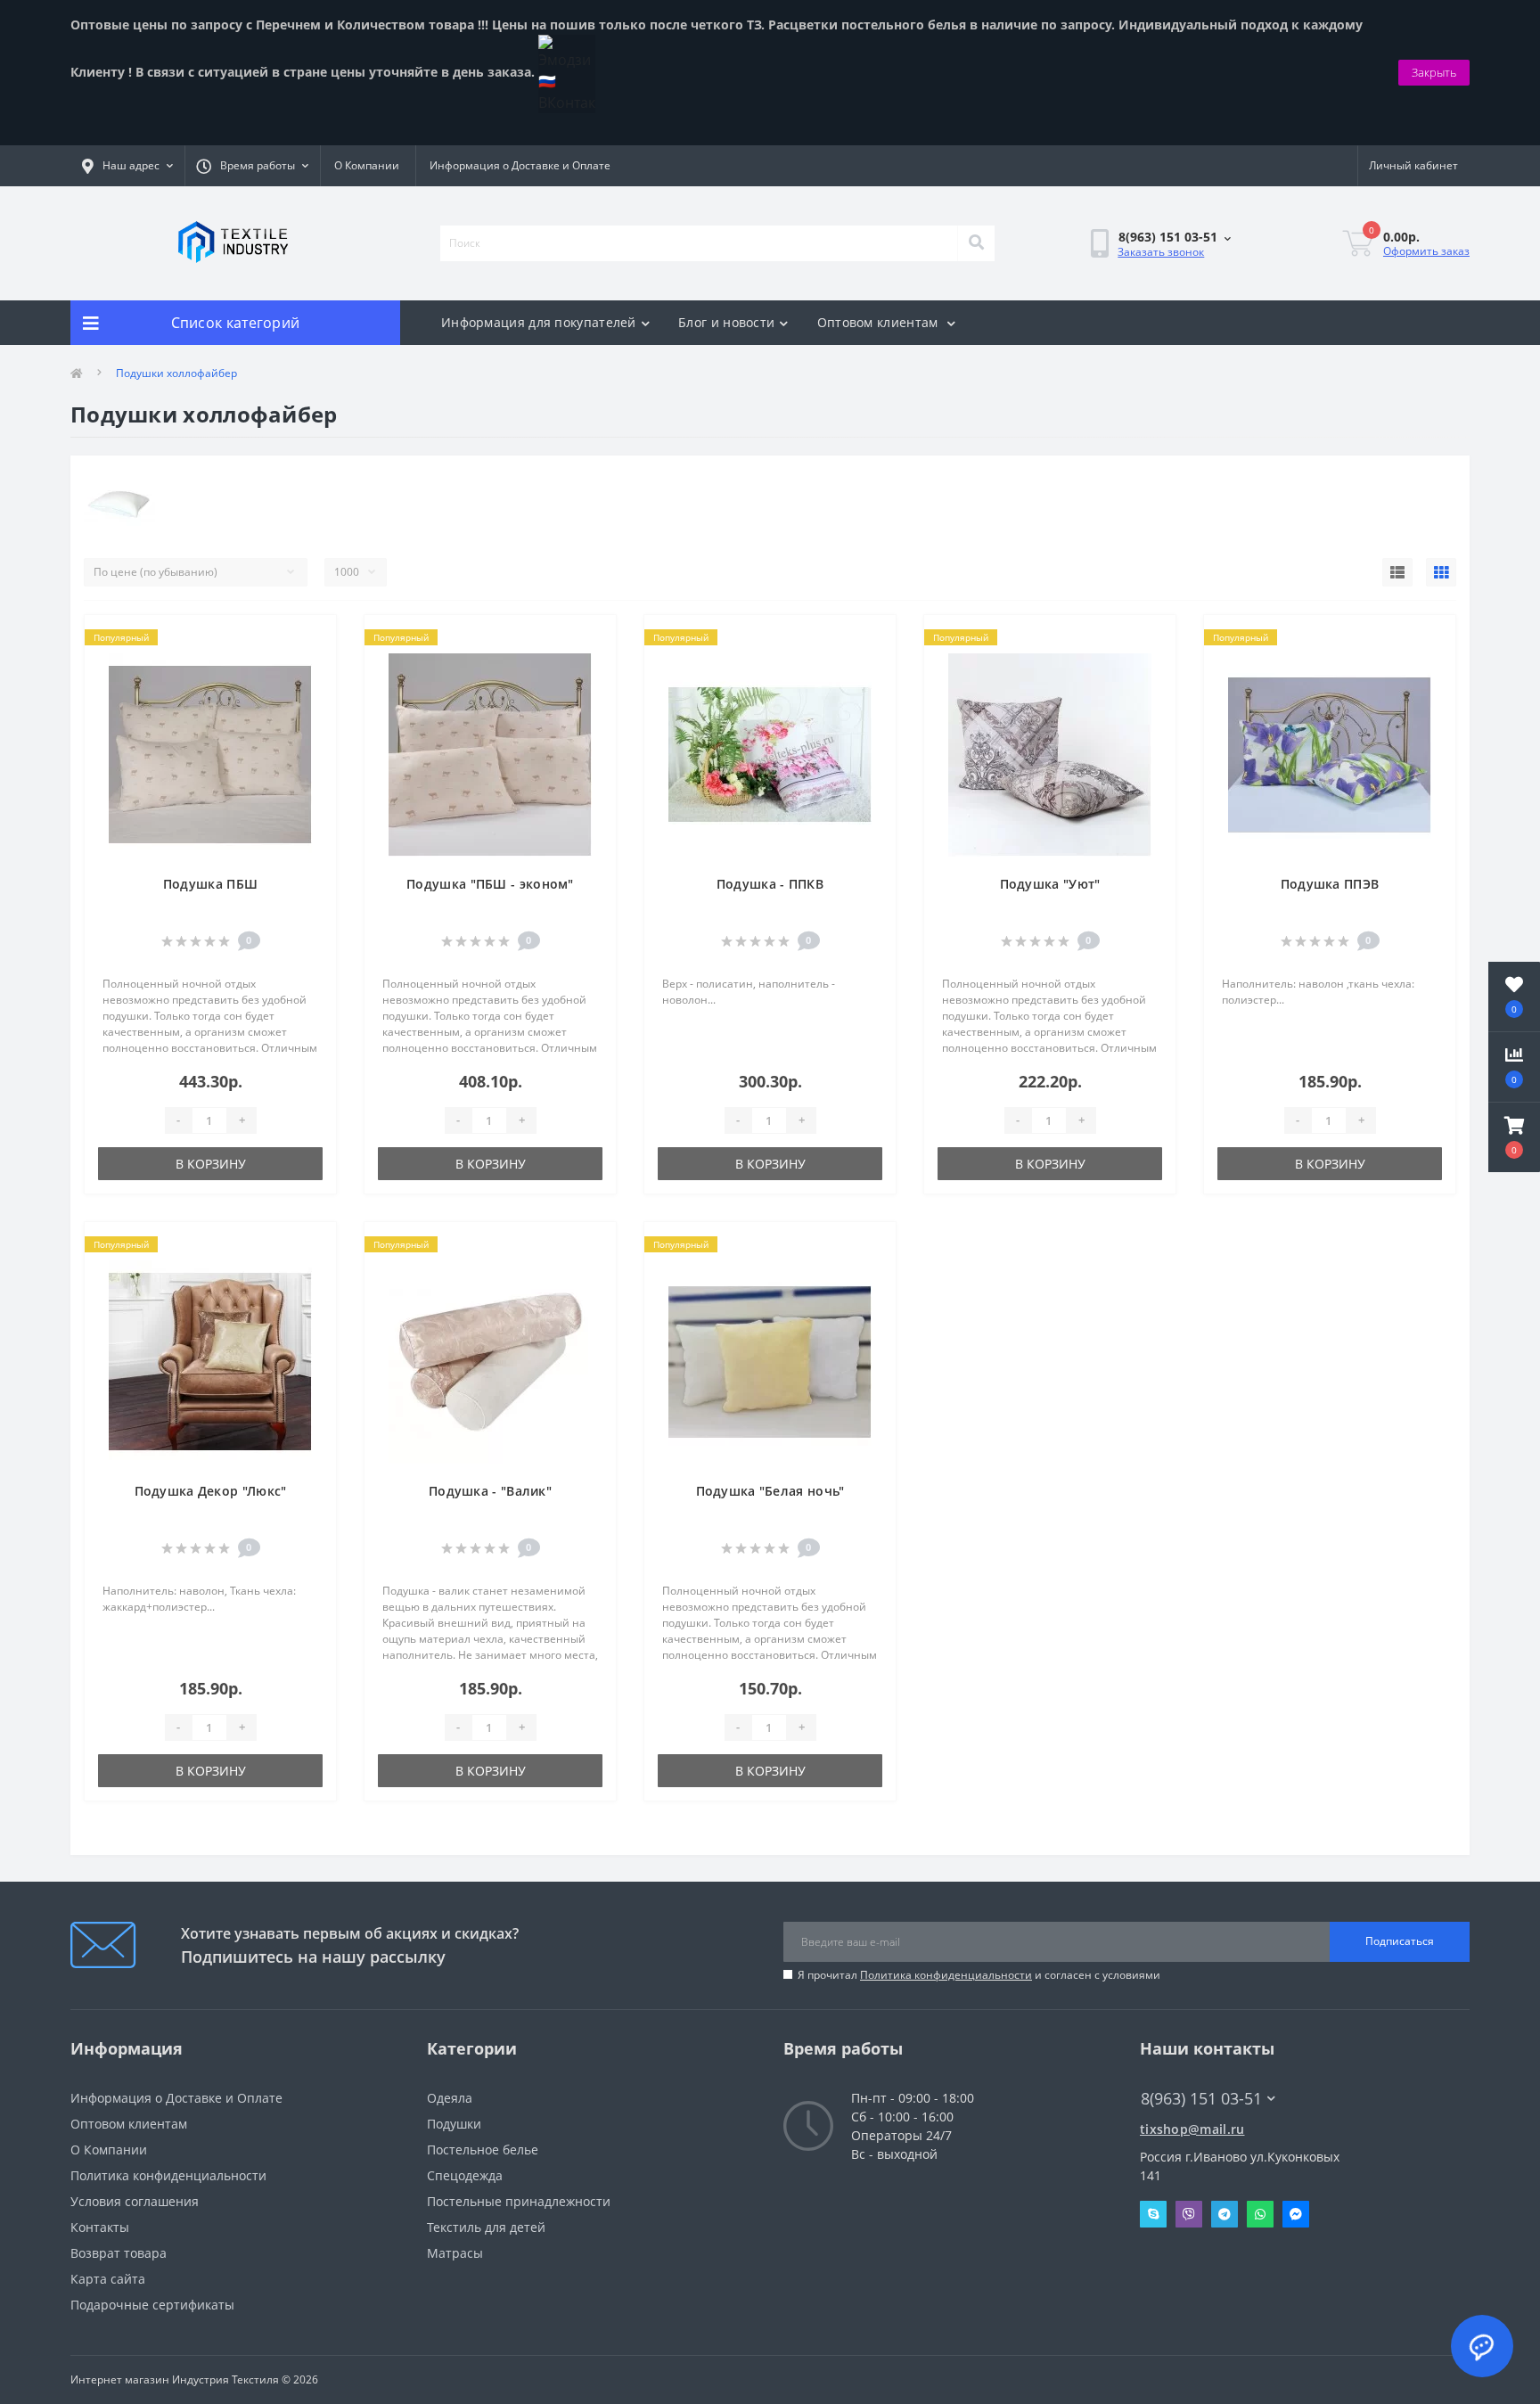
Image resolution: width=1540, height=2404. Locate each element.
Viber (1189, 2214)
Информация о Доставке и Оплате (520, 165)
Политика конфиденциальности (946, 1975)
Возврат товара (119, 2253)
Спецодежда (465, 2175)
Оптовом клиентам (880, 322)
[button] (1514, 1137)
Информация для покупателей (539, 322)
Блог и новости (726, 322)
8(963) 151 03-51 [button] (1201, 2099)
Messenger (1296, 2214)
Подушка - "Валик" (490, 1491)
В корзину (211, 1164)
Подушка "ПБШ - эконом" (490, 884)
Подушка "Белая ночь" (770, 1491)
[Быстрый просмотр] (308, 696)
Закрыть (1434, 72)
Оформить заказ (1426, 251)
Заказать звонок (1161, 252)
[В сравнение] (308, 668)
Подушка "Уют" (1050, 884)
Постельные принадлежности (519, 2201)
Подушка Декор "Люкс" (211, 1491)
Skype (1153, 2214)
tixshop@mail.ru (1192, 2129)
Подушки (454, 2124)
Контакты (100, 2227)
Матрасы (455, 2253)
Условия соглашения (135, 2201)
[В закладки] (308, 639)
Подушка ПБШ (210, 884)
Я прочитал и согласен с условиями (979, 1975)
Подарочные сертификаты (152, 2305)
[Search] (976, 243)
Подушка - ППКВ (770, 884)
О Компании (367, 165)
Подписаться (1400, 1941)
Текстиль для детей (486, 2227)
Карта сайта (108, 2279)
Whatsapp (1260, 2214)
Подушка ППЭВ (1330, 884)
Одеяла (450, 2098)
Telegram (1225, 2214)
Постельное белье (483, 2150)
